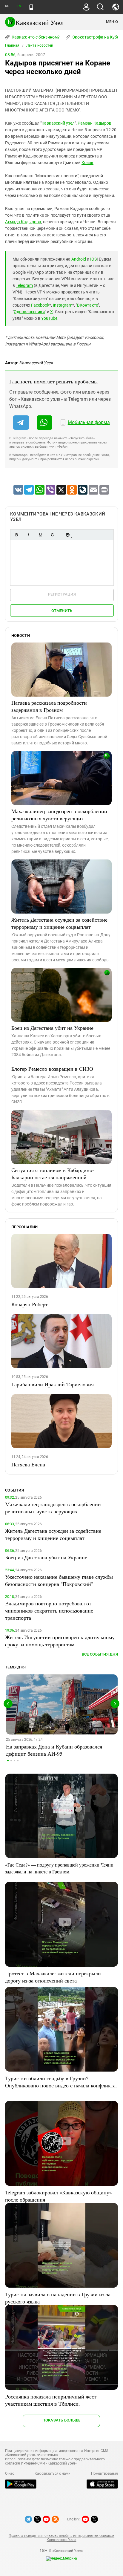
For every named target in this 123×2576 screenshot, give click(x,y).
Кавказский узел (58, 123)
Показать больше (61, 2420)
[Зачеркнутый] (52, 535)
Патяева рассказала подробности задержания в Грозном (49, 706)
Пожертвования (104, 2473)
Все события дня (100, 1654)
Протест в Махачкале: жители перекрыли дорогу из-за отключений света (53, 1977)
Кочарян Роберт (30, 1304)
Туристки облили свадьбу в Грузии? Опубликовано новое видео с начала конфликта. (61, 2082)
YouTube (49, 318)
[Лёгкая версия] (31, 7)
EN (19, 6)
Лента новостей (40, 45)
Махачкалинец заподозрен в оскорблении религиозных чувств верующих (59, 815)
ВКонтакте (87, 305)
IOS (93, 259)
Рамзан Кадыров (94, 123)
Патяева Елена (28, 1464)
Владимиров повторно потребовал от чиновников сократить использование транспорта (49, 1610)
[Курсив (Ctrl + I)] (28, 535)
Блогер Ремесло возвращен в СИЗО (52, 1069)
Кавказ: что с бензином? (35, 37)
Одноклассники (29, 312)
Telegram (24, 285)
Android (79, 259)
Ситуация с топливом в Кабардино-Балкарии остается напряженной (53, 1174)
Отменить (62, 611)
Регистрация (62, 594)
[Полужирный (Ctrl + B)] (16, 535)
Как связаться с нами (53, 2473)
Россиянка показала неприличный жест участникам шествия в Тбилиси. (51, 2400)
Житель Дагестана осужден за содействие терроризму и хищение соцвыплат (59, 923)
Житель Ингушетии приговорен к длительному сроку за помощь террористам (60, 1641)
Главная (12, 45)
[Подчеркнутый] (40, 535)
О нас (10, 2473)
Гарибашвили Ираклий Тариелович (53, 1384)
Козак (87, 163)
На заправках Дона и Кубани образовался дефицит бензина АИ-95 (54, 1750)
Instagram (63, 305)
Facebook (40, 305)
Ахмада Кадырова (23, 222)
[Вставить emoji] (67, 535)
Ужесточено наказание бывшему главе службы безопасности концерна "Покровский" (59, 1580)
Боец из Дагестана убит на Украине (52, 1028)
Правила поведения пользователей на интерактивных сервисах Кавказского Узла (61, 2538)
